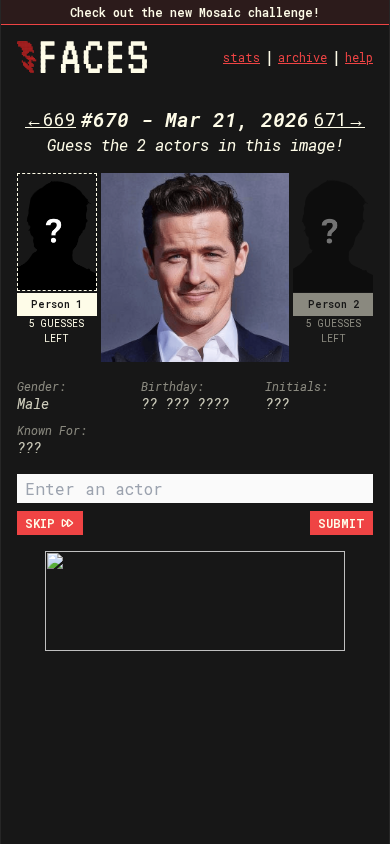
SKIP (40, 523)
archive (302, 57)
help (359, 57)
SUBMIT (341, 523)
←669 (50, 119)
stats (241, 57)
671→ (339, 119)
